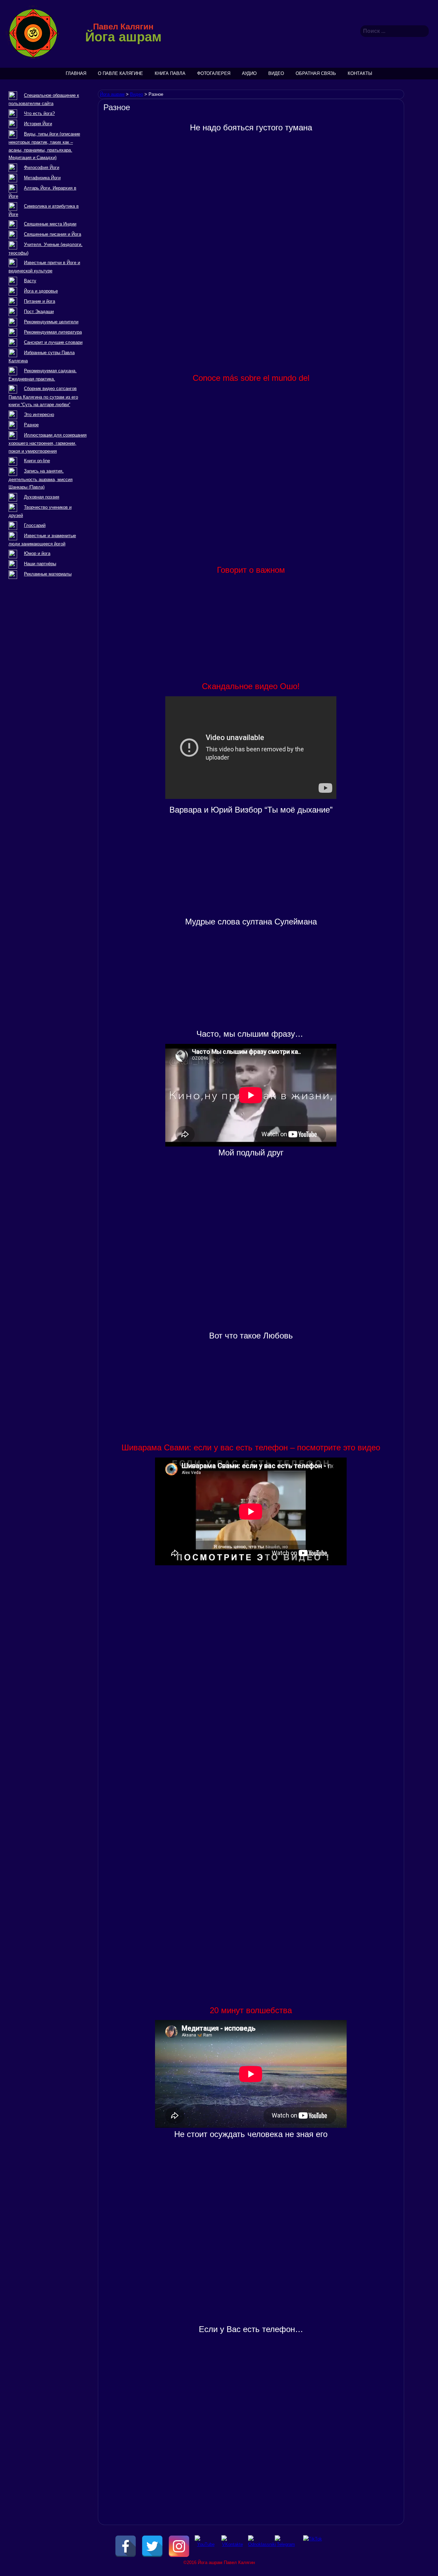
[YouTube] (206, 2546)
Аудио (249, 73)
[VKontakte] (232, 2546)
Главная (76, 73)
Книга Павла (170, 73)
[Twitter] (152, 2546)
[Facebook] (126, 2546)
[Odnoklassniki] (259, 2546)
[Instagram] (179, 2546)
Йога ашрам (123, 37)
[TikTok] (312, 2546)
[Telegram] (286, 2546)
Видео (276, 73)
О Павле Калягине (120, 73)
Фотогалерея (214, 73)
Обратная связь (316, 73)
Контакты (360, 73)
